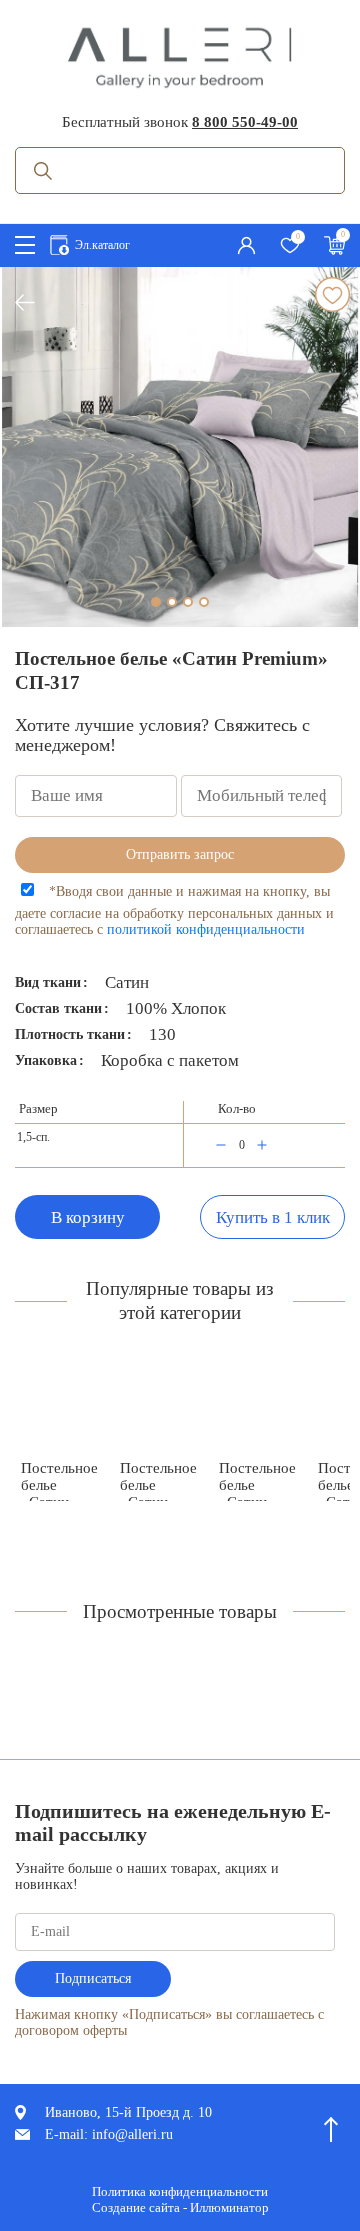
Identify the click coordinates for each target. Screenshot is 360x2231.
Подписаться (93, 1978)
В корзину (88, 1217)
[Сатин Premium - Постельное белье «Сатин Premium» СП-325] (59, 1405)
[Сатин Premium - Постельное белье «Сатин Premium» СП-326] (257, 1405)
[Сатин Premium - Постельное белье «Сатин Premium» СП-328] (158, 1405)
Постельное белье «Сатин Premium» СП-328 (158, 1480)
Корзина (334, 242)
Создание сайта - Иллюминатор (180, 2207)
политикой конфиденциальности (206, 929)
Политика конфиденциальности (180, 2191)
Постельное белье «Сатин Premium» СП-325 (59, 1480)
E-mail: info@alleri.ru (109, 2134)
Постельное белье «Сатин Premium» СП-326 (257, 1480)
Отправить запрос (180, 854)
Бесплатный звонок (180, 122)
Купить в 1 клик (273, 1217)
